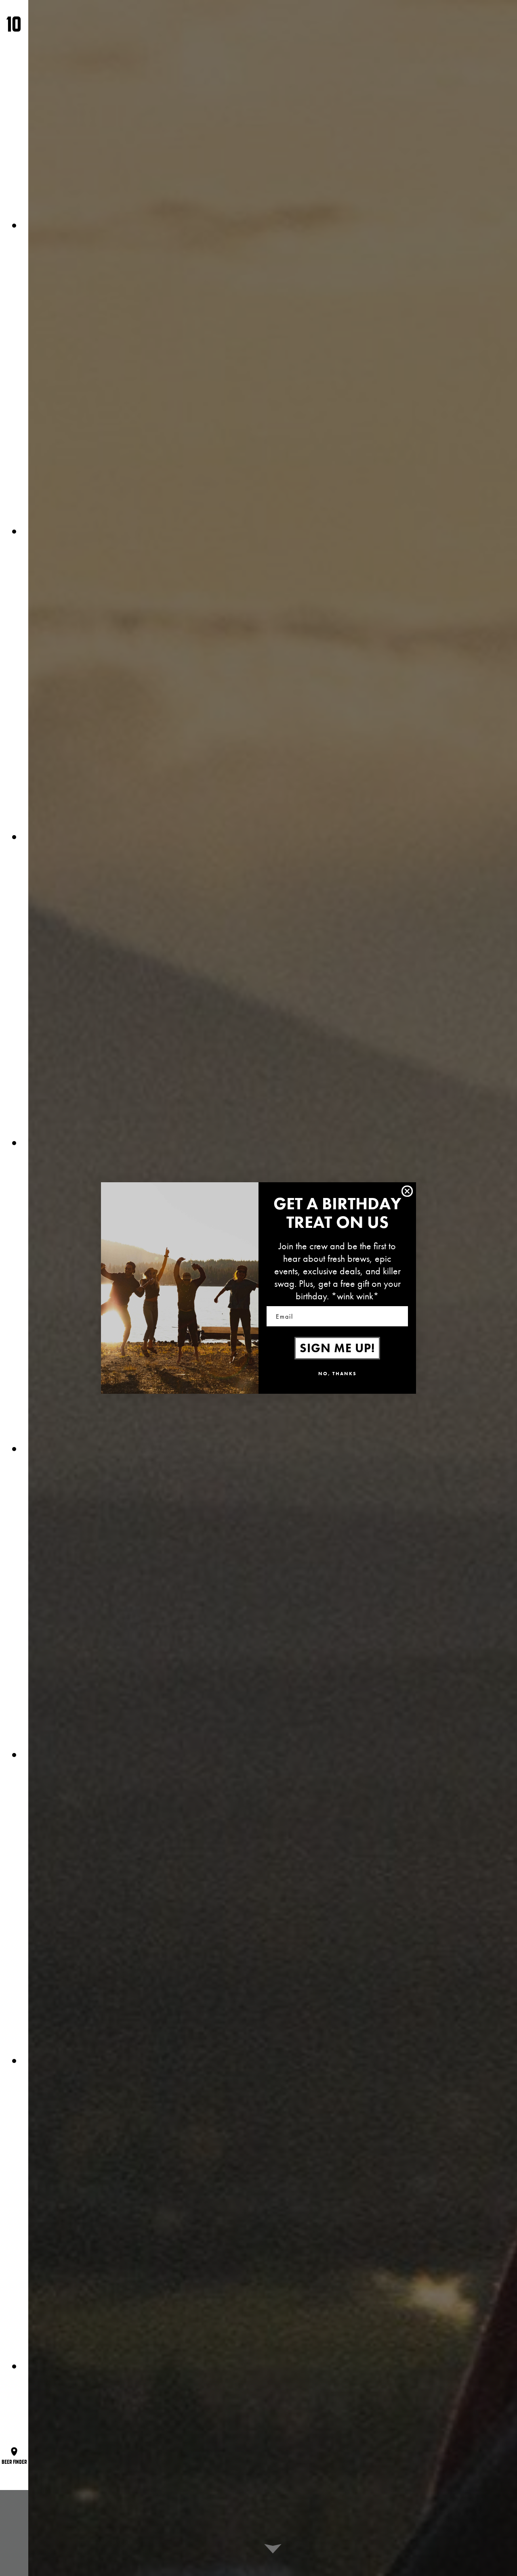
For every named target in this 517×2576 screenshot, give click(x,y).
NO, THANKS (337, 1374)
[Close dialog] (407, 1191)
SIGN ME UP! (337, 1348)
